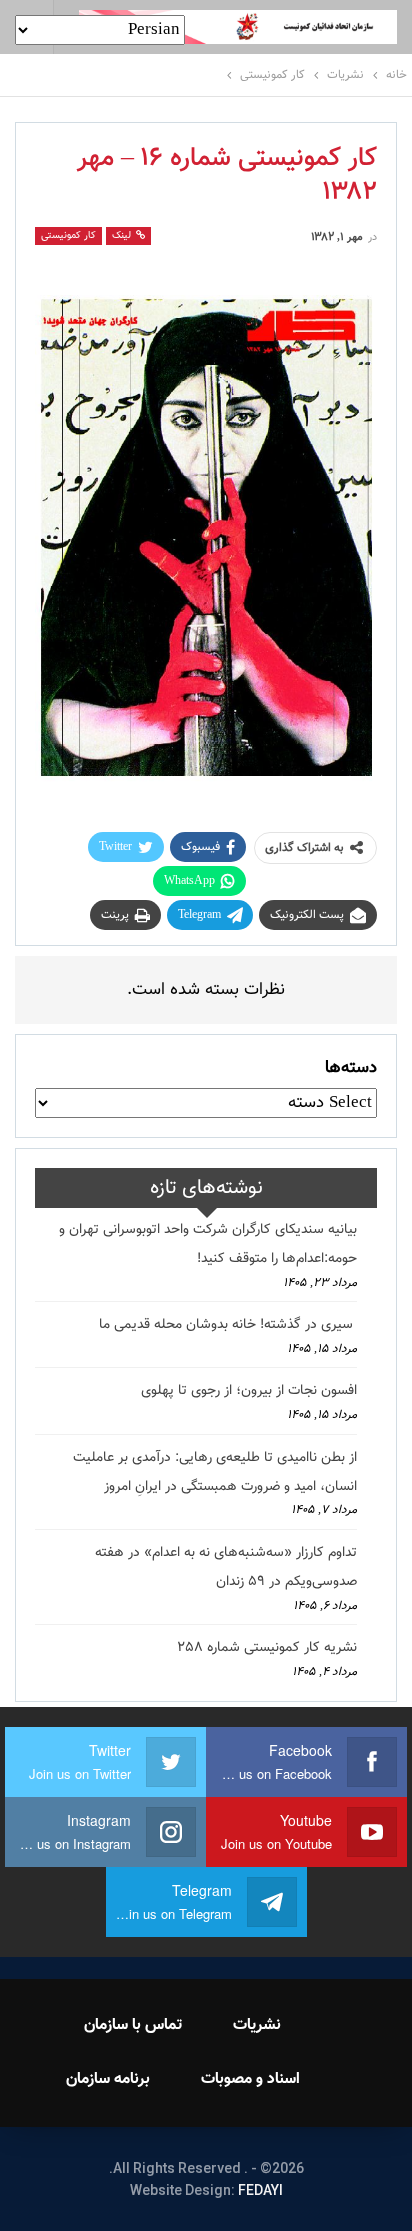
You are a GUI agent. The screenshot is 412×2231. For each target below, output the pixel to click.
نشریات (257, 2025)
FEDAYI (260, 2190)
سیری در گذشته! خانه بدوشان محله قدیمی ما (228, 1325)
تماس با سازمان (133, 2025)
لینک (123, 235)
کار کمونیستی (68, 235)
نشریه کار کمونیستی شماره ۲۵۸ (267, 1648)
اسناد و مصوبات (250, 2079)
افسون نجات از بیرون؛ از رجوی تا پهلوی (249, 1391)
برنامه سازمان (108, 2079)
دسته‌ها (351, 1068)
